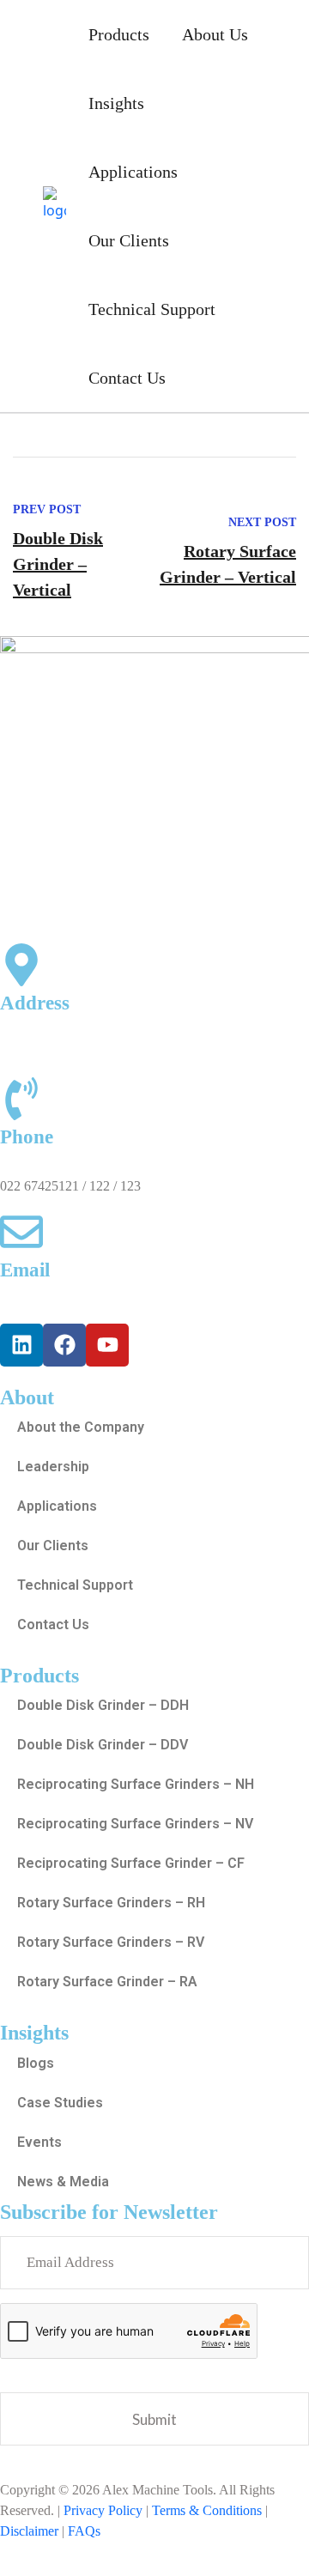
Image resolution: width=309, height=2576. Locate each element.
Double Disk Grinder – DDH (103, 1705)
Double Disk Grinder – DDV (103, 1745)
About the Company (81, 1427)
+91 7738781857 (47, 1165)
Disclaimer (29, 2531)
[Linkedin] (21, 1345)
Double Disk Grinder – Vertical (58, 564)
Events (39, 2142)
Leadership (53, 1467)
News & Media (63, 2182)
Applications (133, 172)
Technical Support (152, 309)
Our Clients (129, 240)
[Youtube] (107, 1345)
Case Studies (60, 2103)
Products (119, 34)
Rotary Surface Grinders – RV (111, 1942)
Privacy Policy (103, 2510)
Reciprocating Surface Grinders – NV (135, 1824)
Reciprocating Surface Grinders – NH (136, 1784)
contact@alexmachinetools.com (86, 1299)
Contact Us (127, 378)
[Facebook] (64, 1345)
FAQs (84, 2531)
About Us (215, 34)
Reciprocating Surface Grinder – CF (131, 1863)
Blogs (36, 2063)
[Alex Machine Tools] (55, 202)
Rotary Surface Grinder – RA (107, 1982)
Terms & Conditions (207, 2510)
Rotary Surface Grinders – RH (111, 1903)
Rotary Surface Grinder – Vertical (228, 564)
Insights (116, 103)
